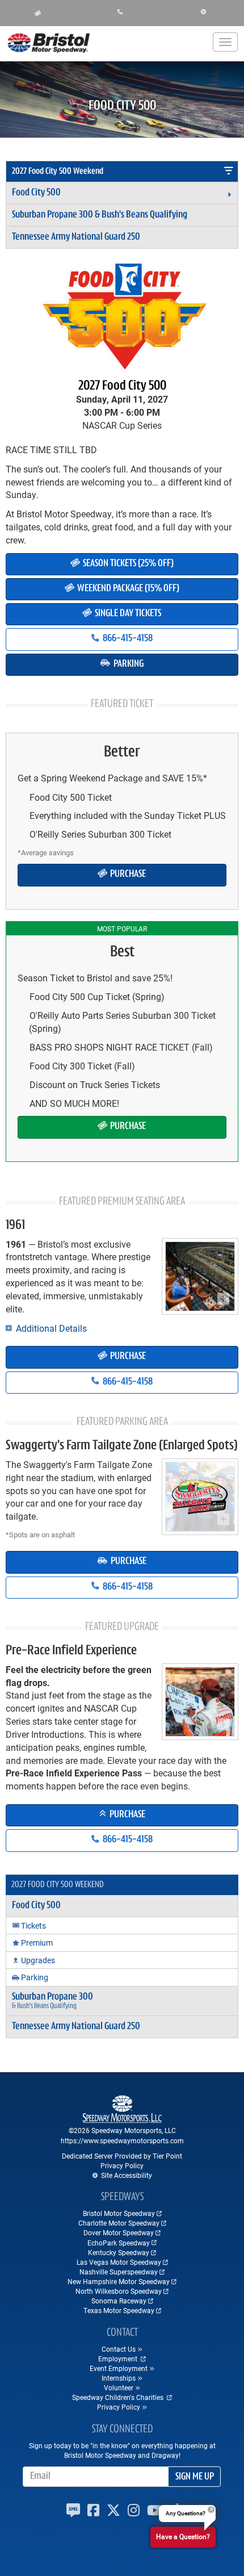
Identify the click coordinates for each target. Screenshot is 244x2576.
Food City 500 (36, 193)
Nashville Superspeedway (119, 2272)
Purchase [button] (127, 875)
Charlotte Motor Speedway (119, 2223)
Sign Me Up (195, 2477)
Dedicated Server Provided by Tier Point (122, 2156)
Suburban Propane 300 (100, 215)
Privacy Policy (122, 2165)
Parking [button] (128, 664)
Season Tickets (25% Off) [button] (127, 564)
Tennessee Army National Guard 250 (76, 237)
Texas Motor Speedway (119, 2310)
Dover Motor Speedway (119, 2232)
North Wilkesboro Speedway (119, 2291)
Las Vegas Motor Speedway (119, 2262)
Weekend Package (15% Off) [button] (127, 589)
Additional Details (50, 1328)
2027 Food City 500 (122, 386)
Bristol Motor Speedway (119, 2213)
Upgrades (38, 1960)
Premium (37, 1943)
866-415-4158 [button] (127, 639)
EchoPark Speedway (119, 2243)
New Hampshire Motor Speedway (119, 2281)
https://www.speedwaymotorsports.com (122, 2140)
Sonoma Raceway (119, 2301)
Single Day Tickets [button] (127, 614)
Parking (35, 1977)
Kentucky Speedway (119, 2252)
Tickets (33, 1925)
